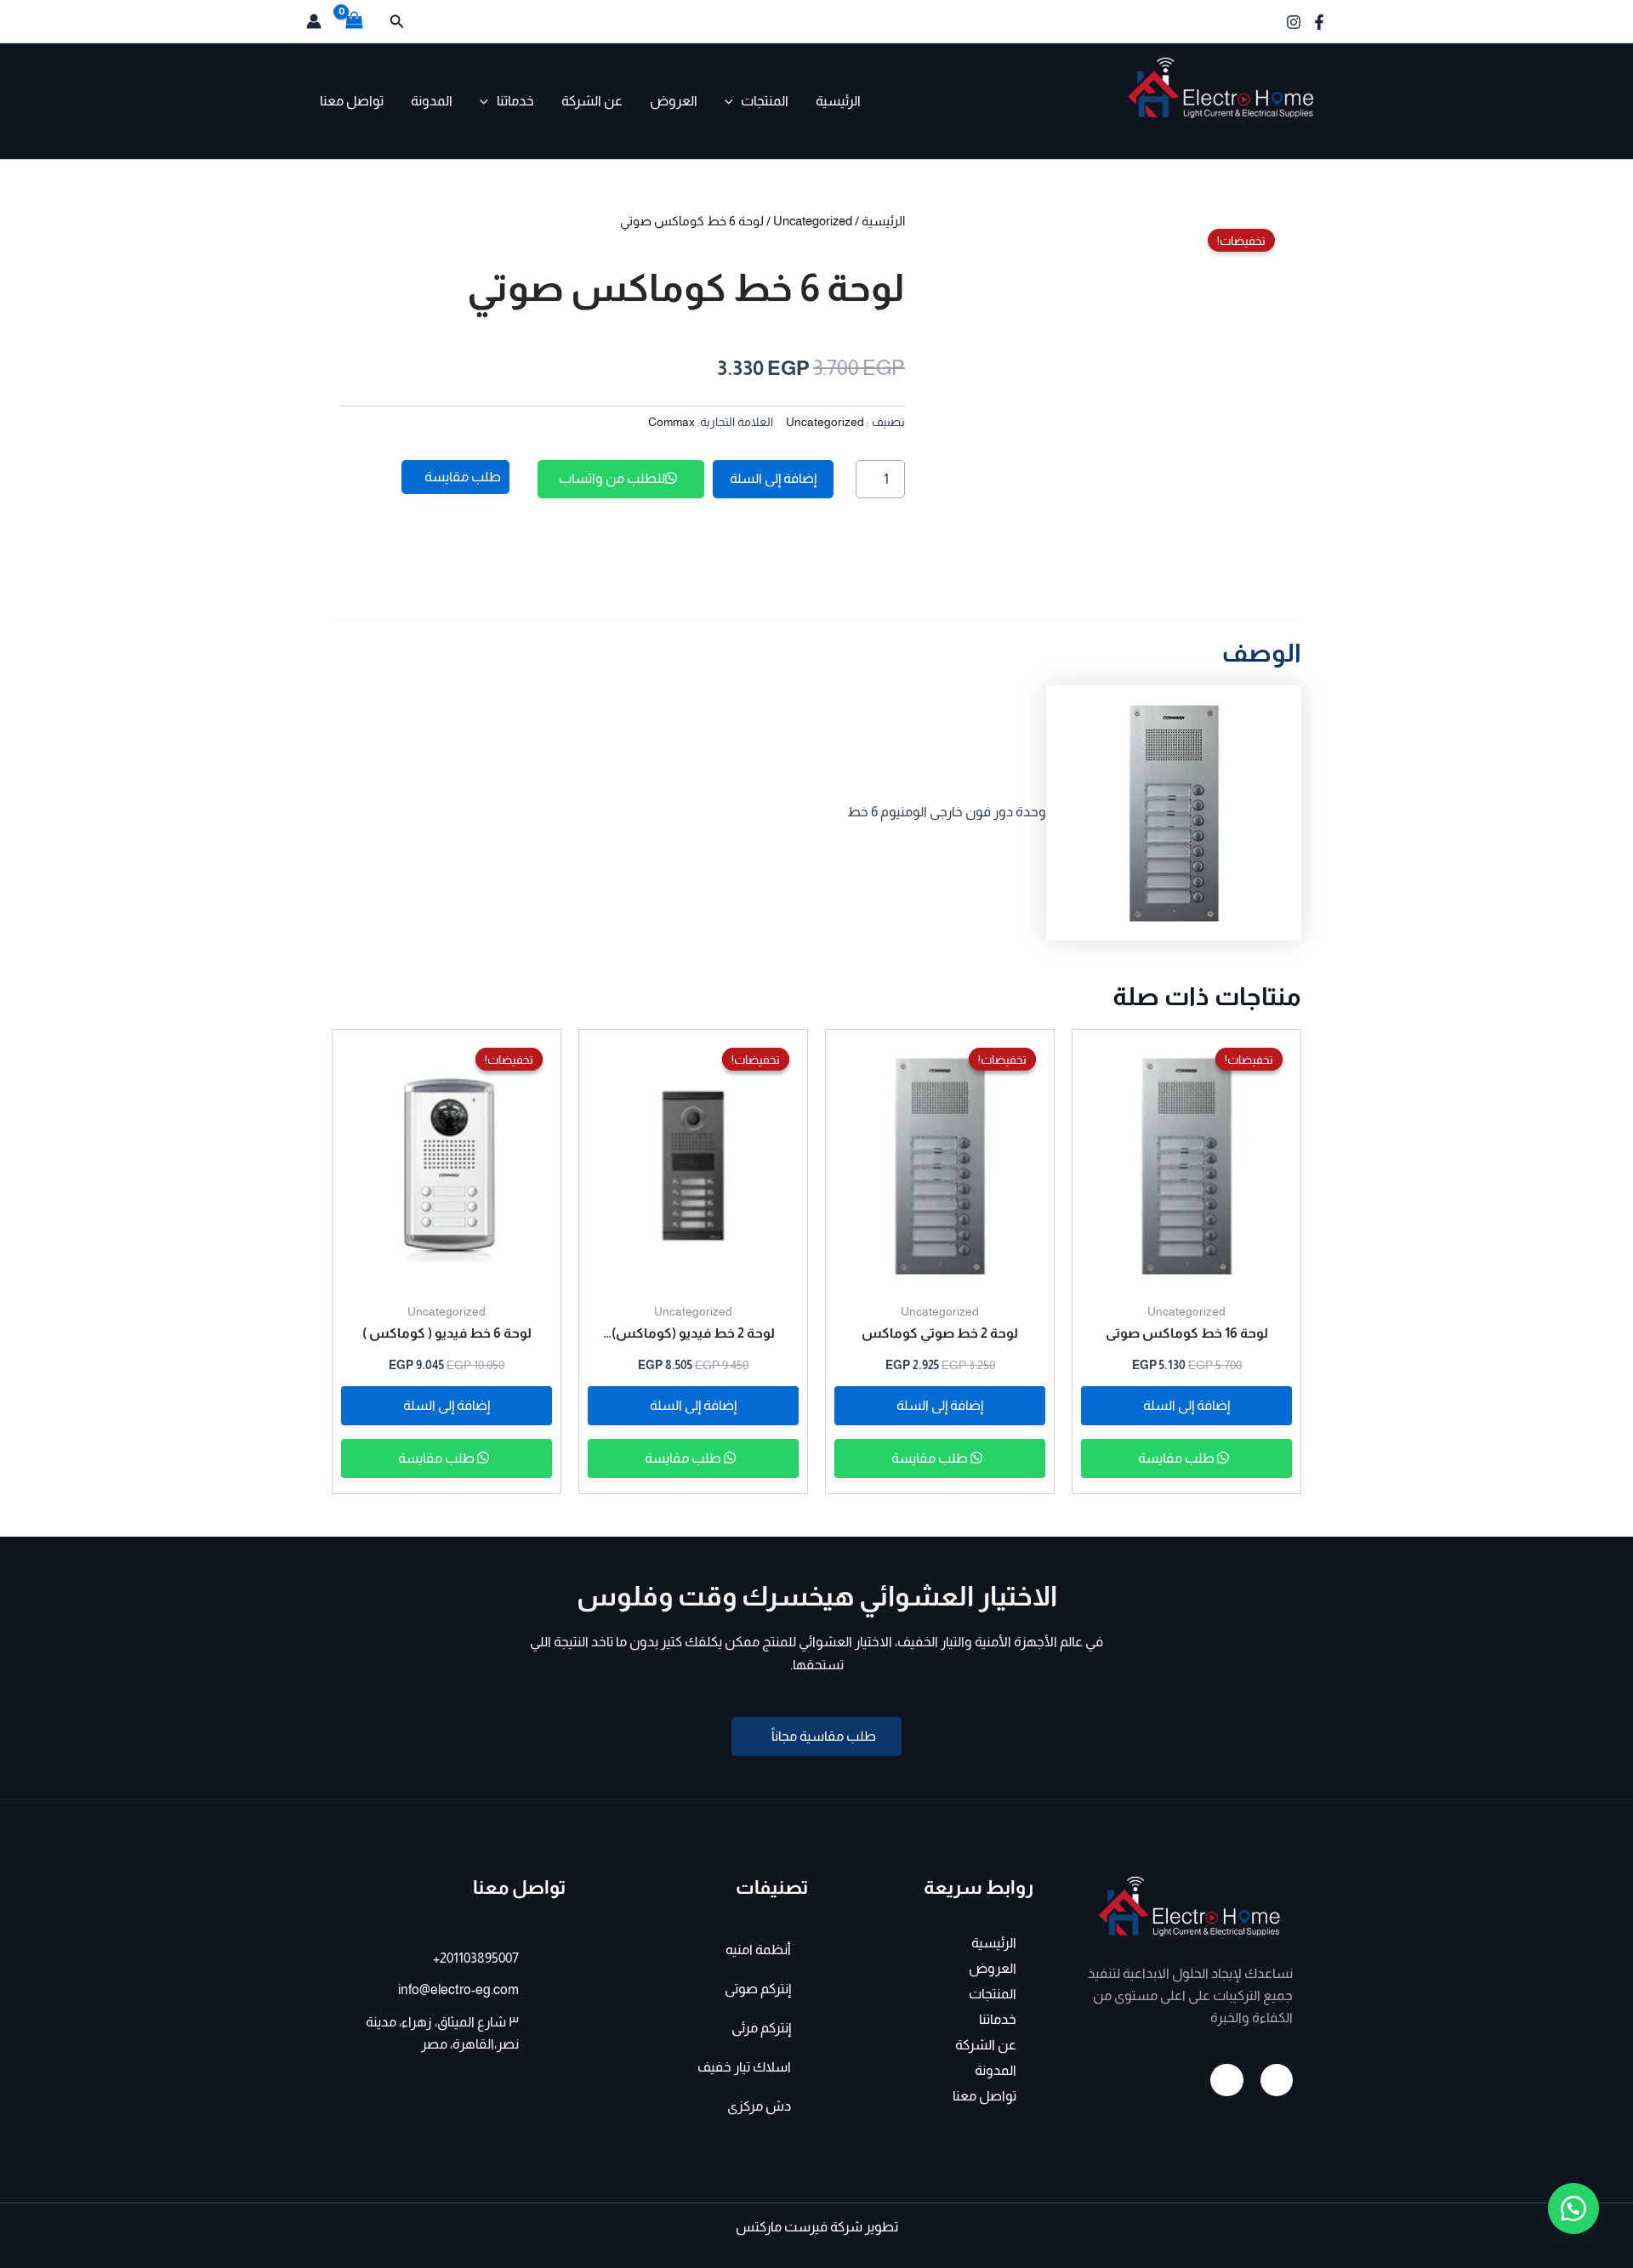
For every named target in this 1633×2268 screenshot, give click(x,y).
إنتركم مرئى (761, 2028)
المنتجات (765, 101)
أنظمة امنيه (758, 1950)
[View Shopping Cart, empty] (355, 21)
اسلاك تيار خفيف (744, 2067)
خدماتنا (515, 101)
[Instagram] (1294, 22)
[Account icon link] (314, 21)
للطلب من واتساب (612, 478)
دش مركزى (759, 2106)
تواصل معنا (352, 101)
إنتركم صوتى (758, 1989)
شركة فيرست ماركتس (799, 2227)
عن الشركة (592, 101)
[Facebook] (1319, 22)
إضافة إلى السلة (773, 478)
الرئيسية (838, 101)
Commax (671, 422)
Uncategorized (813, 221)
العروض (674, 101)
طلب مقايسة (1178, 1458)
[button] (395, 22)
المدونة (432, 101)
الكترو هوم (1276, 132)
